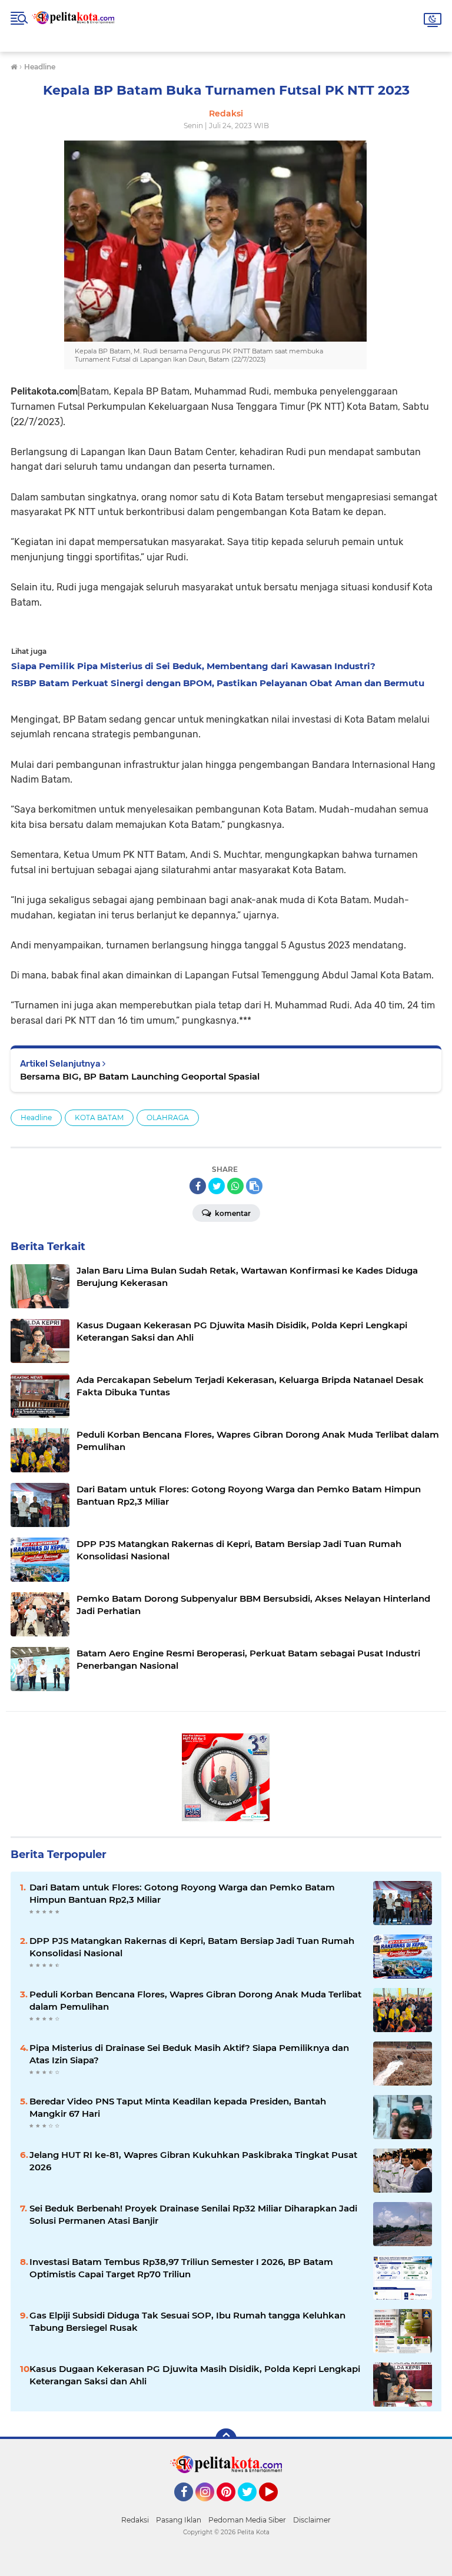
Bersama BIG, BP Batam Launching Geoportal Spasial (140, 1076)
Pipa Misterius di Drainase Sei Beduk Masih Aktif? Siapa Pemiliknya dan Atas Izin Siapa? (189, 2054)
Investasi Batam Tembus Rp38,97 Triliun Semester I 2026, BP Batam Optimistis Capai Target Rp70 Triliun (181, 2268)
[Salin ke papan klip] (254, 1186)
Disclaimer (312, 2520)
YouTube (276, 2507)
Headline (36, 1117)
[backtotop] (226, 2439)
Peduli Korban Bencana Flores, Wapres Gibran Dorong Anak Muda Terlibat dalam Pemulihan (195, 2000)
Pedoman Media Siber (247, 2520)
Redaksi (135, 2520)
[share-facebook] (198, 1186)
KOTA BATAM (99, 1117)
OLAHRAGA (168, 1117)
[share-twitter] (217, 1186)
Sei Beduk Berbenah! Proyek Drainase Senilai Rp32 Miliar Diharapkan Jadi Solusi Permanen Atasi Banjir (193, 2214)
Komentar (232, 1213)
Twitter (252, 2507)
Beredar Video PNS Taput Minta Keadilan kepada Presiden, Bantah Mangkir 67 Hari (178, 2107)
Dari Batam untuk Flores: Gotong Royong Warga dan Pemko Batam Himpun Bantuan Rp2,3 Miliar (182, 1893)
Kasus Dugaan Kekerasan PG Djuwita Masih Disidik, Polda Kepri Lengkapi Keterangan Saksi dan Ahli (195, 2375)
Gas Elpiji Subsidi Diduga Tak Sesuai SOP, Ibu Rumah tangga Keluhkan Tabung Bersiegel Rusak (187, 2321)
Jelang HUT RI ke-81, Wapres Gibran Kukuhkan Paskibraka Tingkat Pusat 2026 (193, 2161)
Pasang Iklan (179, 2520)
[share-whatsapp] (235, 1186)
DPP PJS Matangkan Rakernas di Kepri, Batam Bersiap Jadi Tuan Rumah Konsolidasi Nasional (192, 1947)
